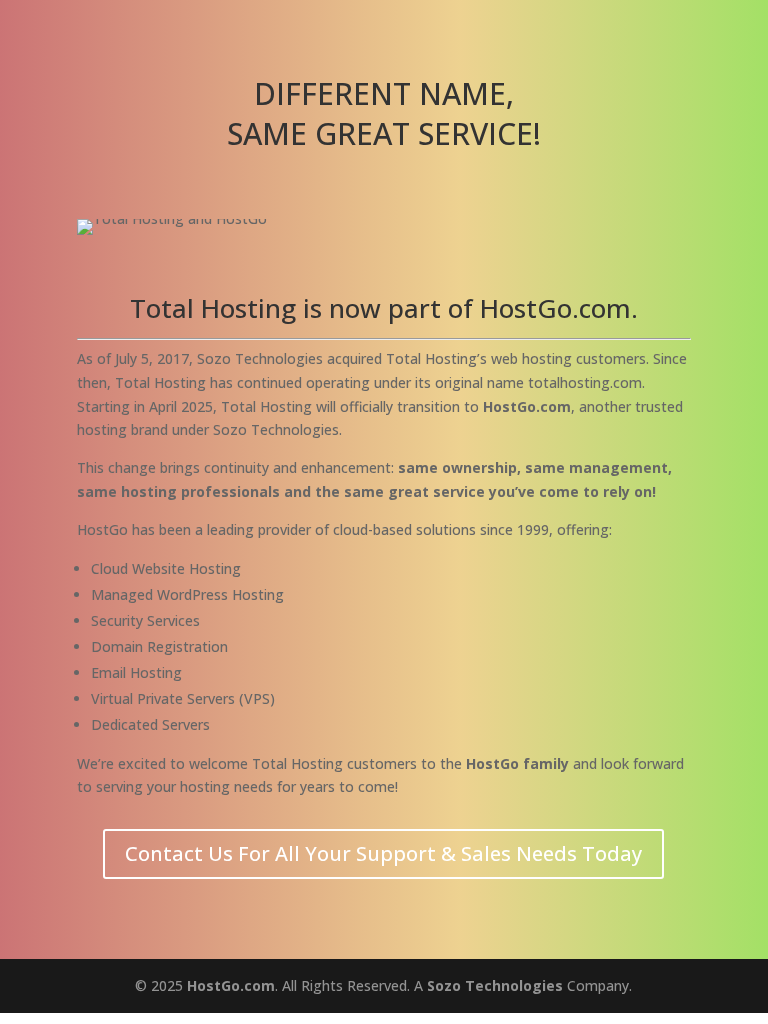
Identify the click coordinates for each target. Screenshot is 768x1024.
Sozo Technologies (495, 985)
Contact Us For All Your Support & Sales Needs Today (383, 853)
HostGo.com (231, 985)
